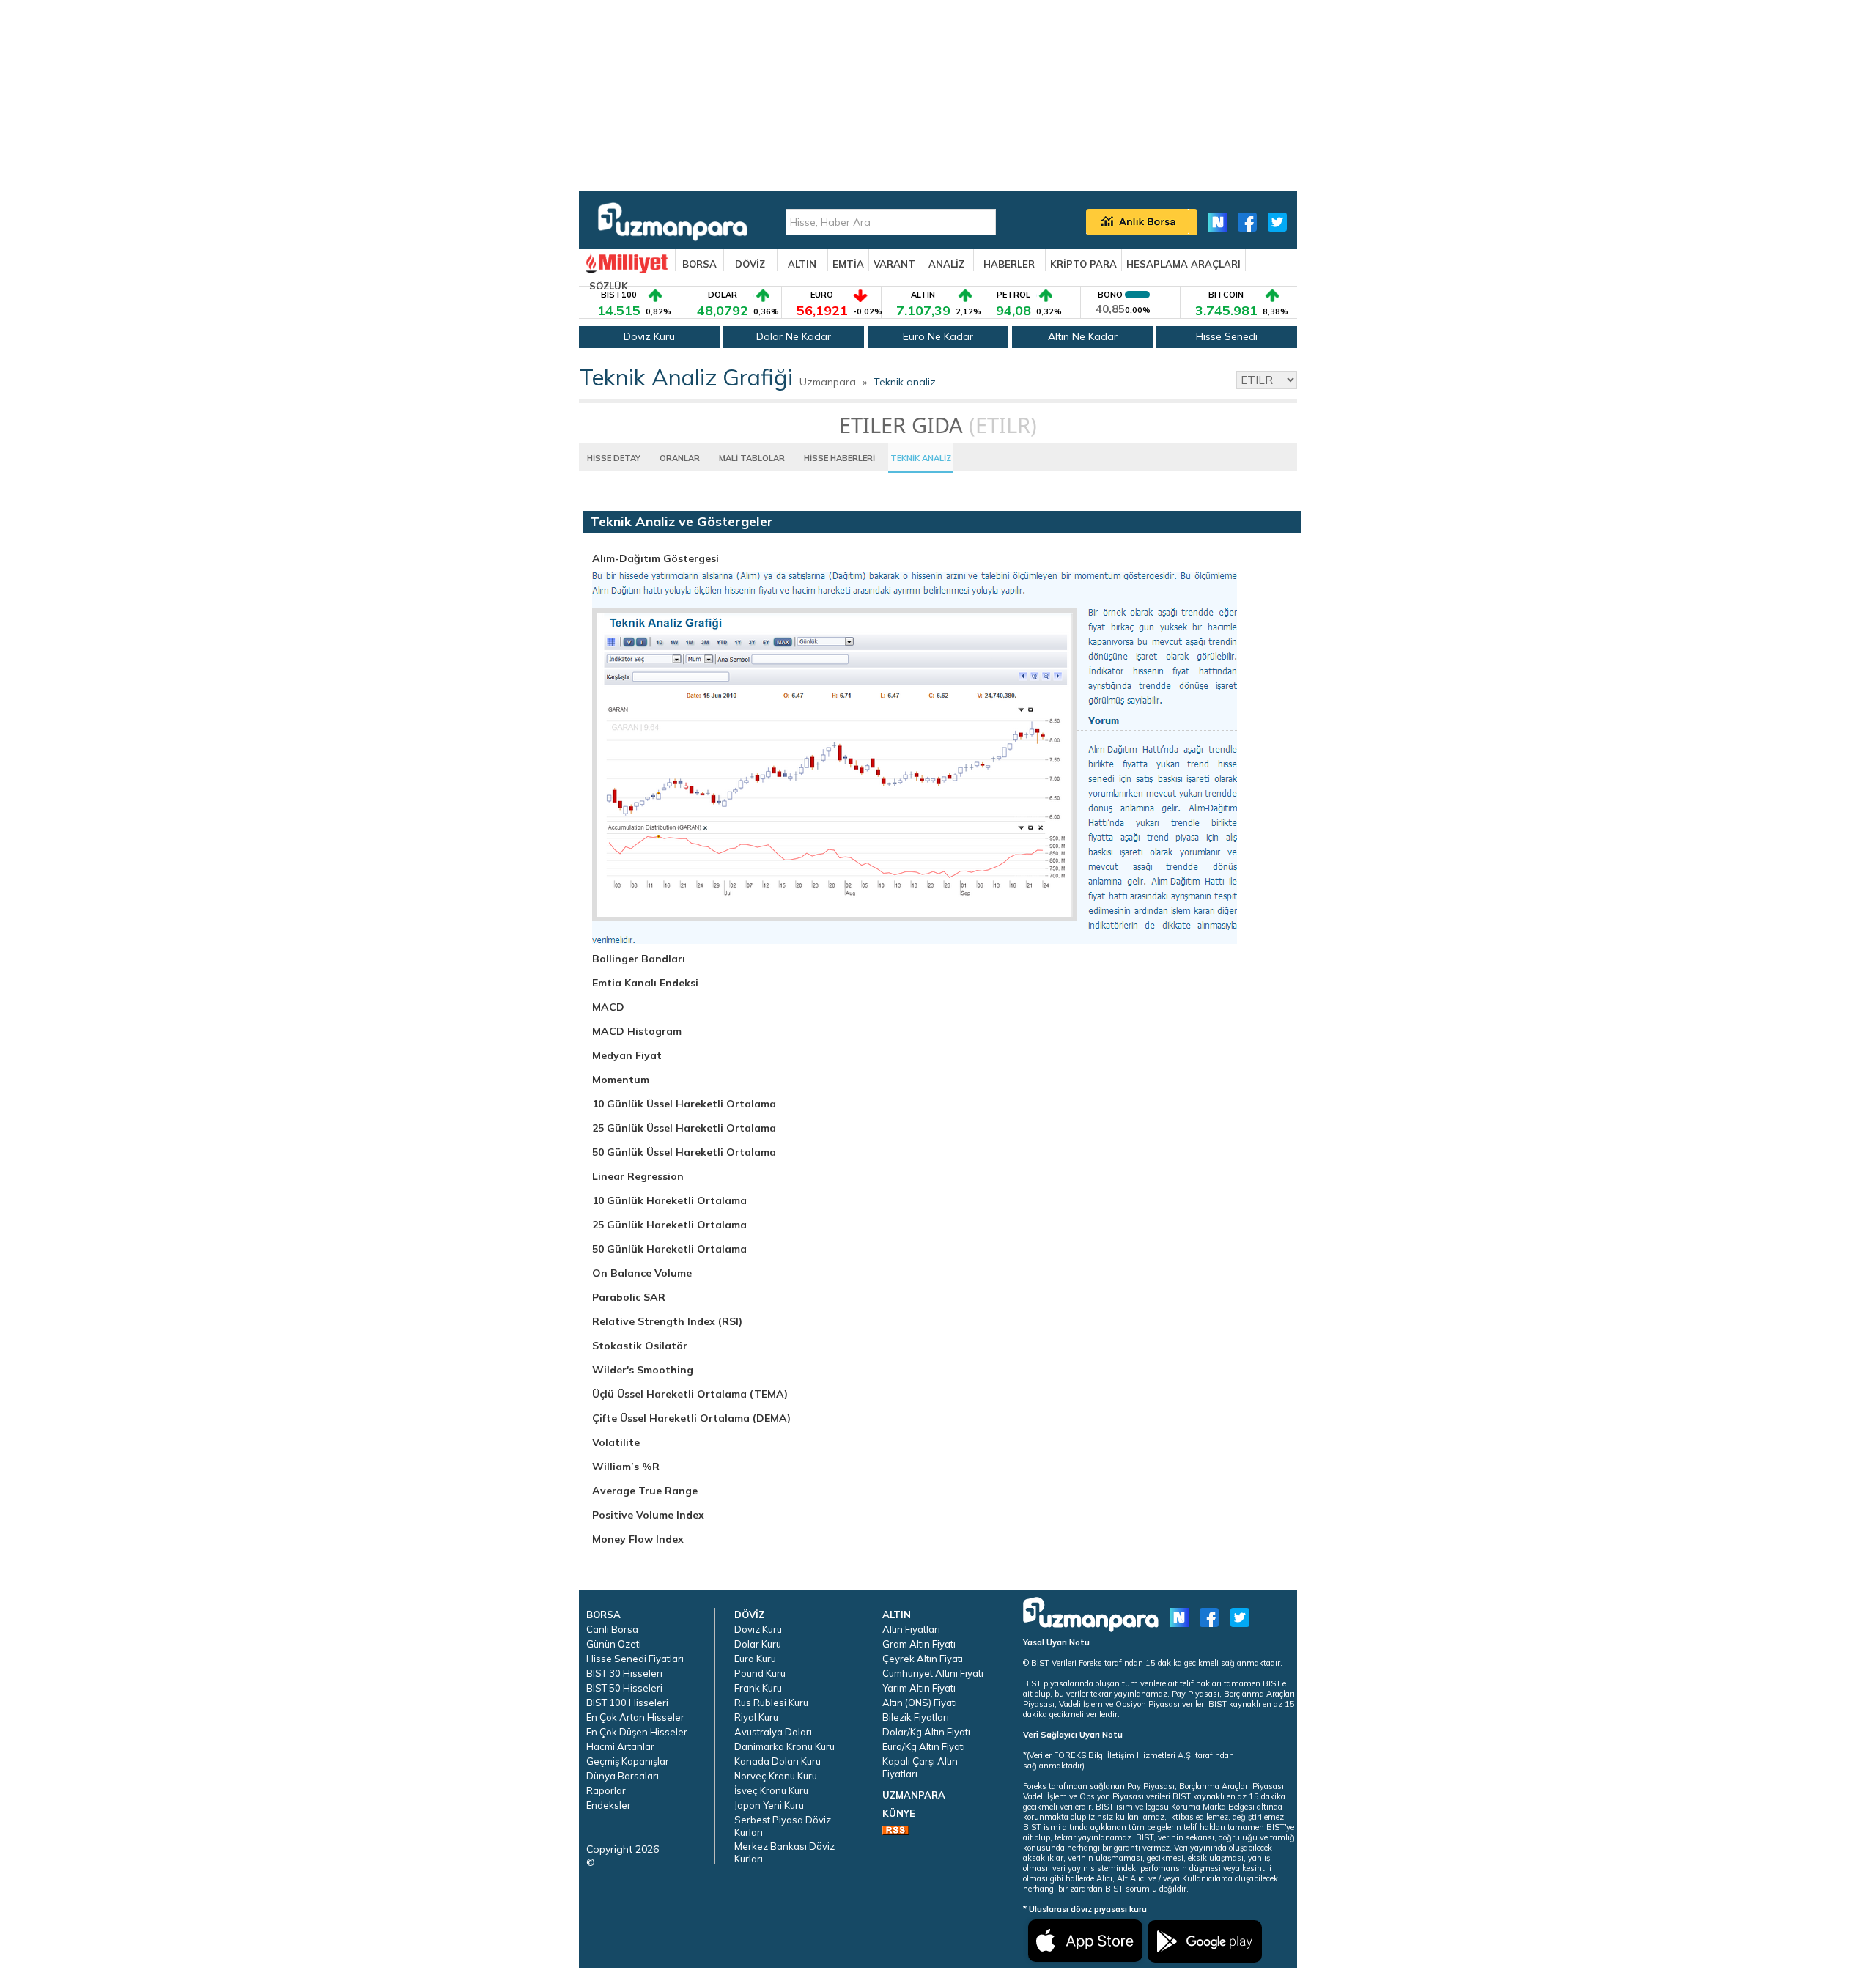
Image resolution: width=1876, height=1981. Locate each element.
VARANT (894, 264)
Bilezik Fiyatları (916, 1717)
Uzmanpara (828, 382)
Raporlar (606, 1790)
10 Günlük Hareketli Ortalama (669, 1200)
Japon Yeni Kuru (769, 1805)
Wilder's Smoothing (643, 1370)
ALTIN (802, 264)
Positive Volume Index (648, 1515)
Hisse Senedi (1227, 336)
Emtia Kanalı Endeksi (645, 983)
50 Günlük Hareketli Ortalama (669, 1249)
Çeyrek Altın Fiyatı (923, 1659)
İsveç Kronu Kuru (771, 1790)
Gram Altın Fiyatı (919, 1644)
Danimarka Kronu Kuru (784, 1746)
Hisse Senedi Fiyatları (635, 1659)
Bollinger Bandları (639, 959)
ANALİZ (946, 264)
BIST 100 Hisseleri (627, 1703)
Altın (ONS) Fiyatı (920, 1703)
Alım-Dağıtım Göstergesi (656, 558)
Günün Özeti (614, 1644)
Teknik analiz (905, 382)
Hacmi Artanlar (620, 1746)
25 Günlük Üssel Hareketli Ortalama (684, 1128)
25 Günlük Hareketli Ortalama (669, 1225)
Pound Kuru (760, 1673)
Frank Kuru (758, 1688)
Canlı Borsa (612, 1629)
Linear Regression (638, 1176)
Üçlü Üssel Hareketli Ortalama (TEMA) (690, 1394)
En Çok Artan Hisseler (635, 1717)
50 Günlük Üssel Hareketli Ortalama (684, 1152)
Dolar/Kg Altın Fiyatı (926, 1732)
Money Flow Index (638, 1539)
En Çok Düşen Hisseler (637, 1732)
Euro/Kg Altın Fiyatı (924, 1746)
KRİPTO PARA (1083, 264)
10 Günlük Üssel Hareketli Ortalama (684, 1104)
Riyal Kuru (756, 1717)
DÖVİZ (750, 264)
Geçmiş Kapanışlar (628, 1761)
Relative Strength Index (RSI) (667, 1321)
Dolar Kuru (758, 1644)
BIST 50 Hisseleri (624, 1688)
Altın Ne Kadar (1083, 336)
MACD (608, 1007)
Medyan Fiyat (627, 1055)
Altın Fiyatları (911, 1629)
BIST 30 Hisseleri (624, 1673)
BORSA (699, 264)
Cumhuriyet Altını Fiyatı (933, 1673)
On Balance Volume (642, 1273)
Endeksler (609, 1805)
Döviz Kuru (649, 336)
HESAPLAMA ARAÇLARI (1183, 264)
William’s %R (626, 1467)
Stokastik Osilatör (640, 1346)
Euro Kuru (755, 1659)
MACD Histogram (637, 1031)
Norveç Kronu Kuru (776, 1776)
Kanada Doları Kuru (778, 1761)
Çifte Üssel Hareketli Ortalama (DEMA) (691, 1418)
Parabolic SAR (629, 1297)
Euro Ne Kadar (938, 336)
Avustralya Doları (773, 1732)
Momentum (621, 1080)
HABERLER (1009, 264)
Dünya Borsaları (623, 1776)
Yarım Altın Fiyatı (919, 1688)
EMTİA (848, 264)
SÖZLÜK (609, 286)
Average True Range (645, 1491)
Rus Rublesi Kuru (771, 1703)
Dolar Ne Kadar (794, 336)
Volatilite (616, 1442)
